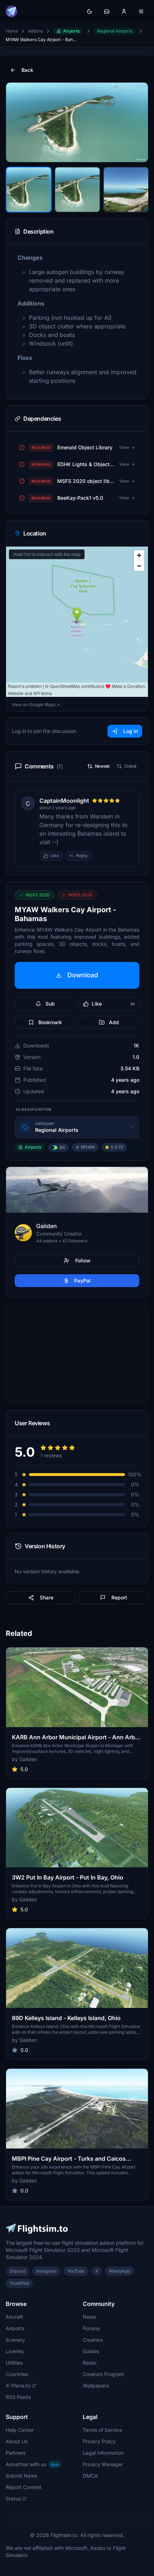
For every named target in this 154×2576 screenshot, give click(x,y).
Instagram (46, 2271)
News (89, 2317)
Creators (93, 2340)
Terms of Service (102, 2430)
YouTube (76, 2271)
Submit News (21, 2476)
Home (12, 31)
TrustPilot (19, 2283)
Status (13, 2499)
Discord (18, 2271)
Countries (17, 2374)
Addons (35, 31)
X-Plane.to (18, 2386)
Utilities (14, 2363)
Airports (71, 31)
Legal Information (103, 2453)
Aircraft (15, 2317)
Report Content (24, 2487)
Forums (91, 2328)
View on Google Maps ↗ (36, 705)
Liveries (15, 2351)
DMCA (90, 2476)
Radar (90, 2363)
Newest (102, 766)
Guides (91, 2351)
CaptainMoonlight (64, 801)
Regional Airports (115, 31)
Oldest (130, 766)
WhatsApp (119, 2271)
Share (47, 1597)
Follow (83, 1260)
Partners (16, 2453)
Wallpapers (96, 2386)
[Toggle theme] (90, 11)
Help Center (20, 2430)
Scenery (15, 2340)
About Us (17, 2441)
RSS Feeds (18, 2397)
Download (83, 975)
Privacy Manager (103, 2464)
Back (27, 70)
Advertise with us (32, 2464)
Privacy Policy (99, 2441)
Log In (131, 731)
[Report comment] (99, 856)
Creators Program (104, 2374)
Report (119, 1597)
